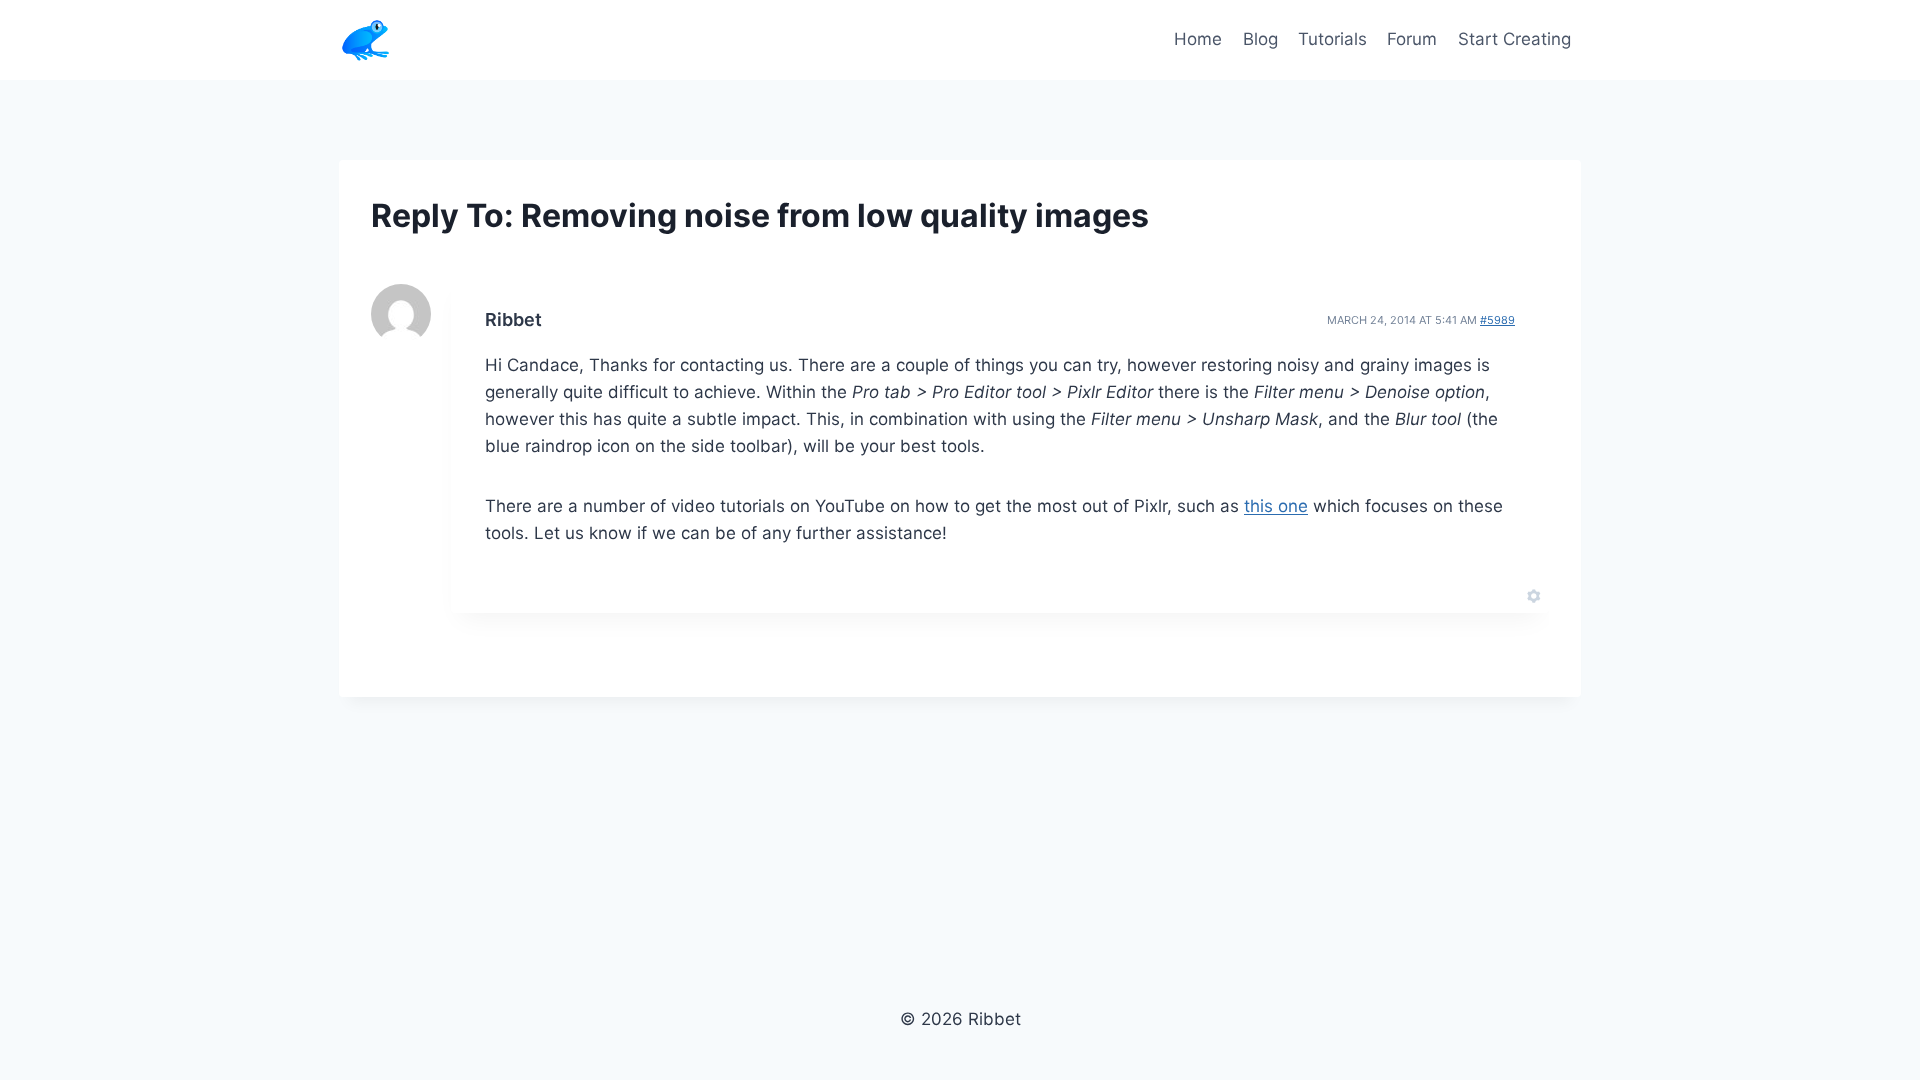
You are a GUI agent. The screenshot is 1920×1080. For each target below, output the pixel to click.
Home (1198, 39)
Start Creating (1514, 39)
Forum (1412, 39)
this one (1276, 506)
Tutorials (1332, 39)
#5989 (1497, 320)
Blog (1260, 39)
